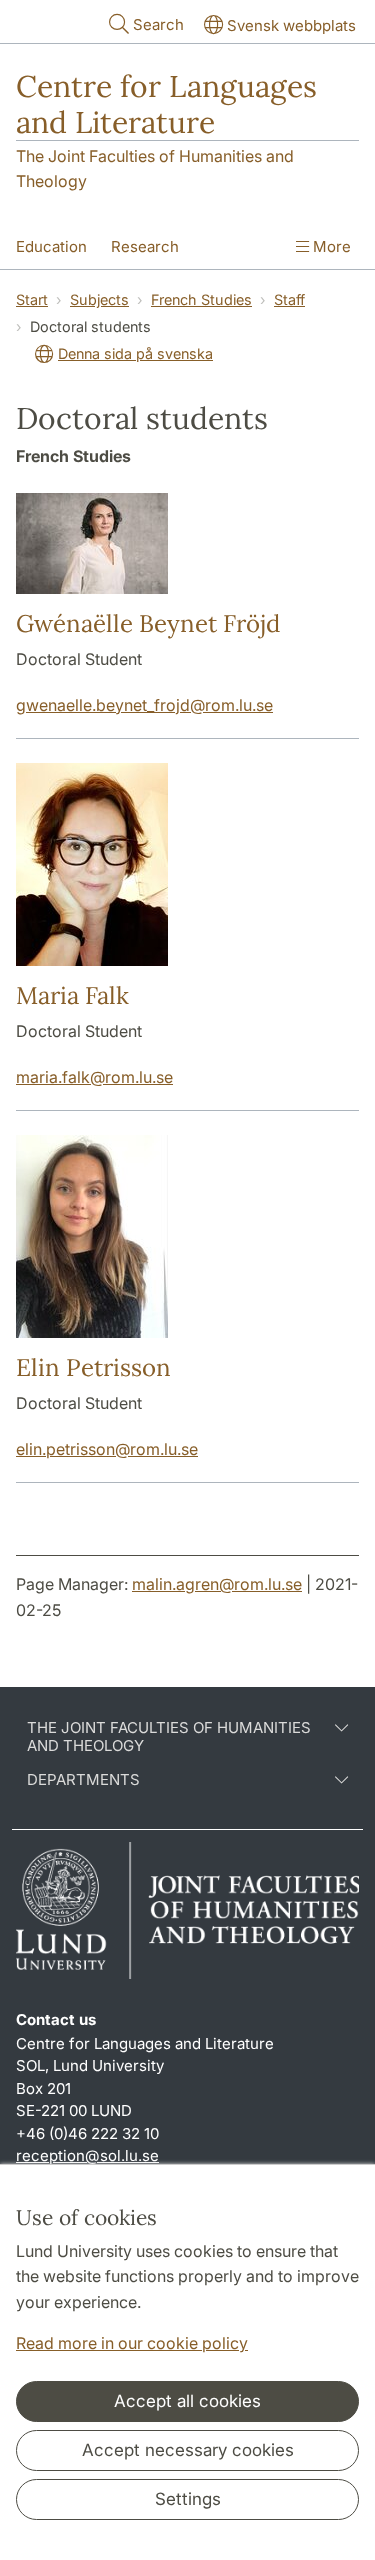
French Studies (201, 299)
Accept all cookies (187, 2401)
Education (51, 246)
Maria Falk (72, 995)
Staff (289, 299)
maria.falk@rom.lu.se (94, 1077)
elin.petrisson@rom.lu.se (107, 1449)
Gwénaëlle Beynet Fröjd (148, 623)
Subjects (99, 299)
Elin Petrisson (93, 1367)
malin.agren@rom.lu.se (217, 1584)
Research (145, 246)
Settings (188, 2499)
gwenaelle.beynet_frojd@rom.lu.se (144, 705)
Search (158, 24)
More (330, 246)
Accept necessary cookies (188, 2450)
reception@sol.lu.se (87, 2155)
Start (32, 299)
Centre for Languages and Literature (166, 104)
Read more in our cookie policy (132, 2343)
